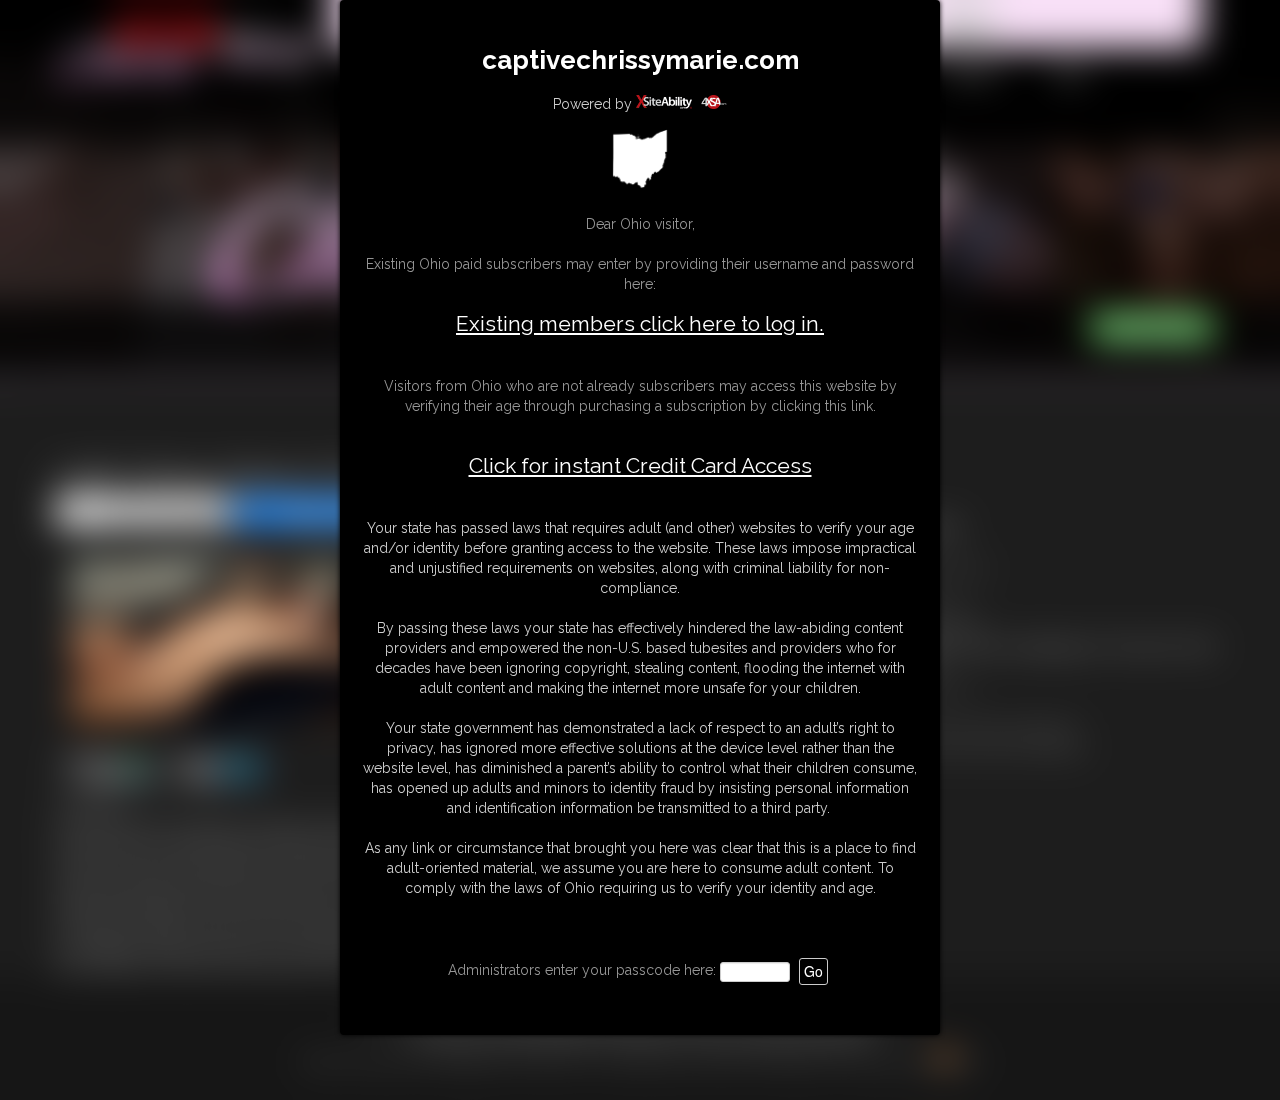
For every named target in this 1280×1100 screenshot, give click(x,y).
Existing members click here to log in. (640, 323)
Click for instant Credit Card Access (640, 466)
